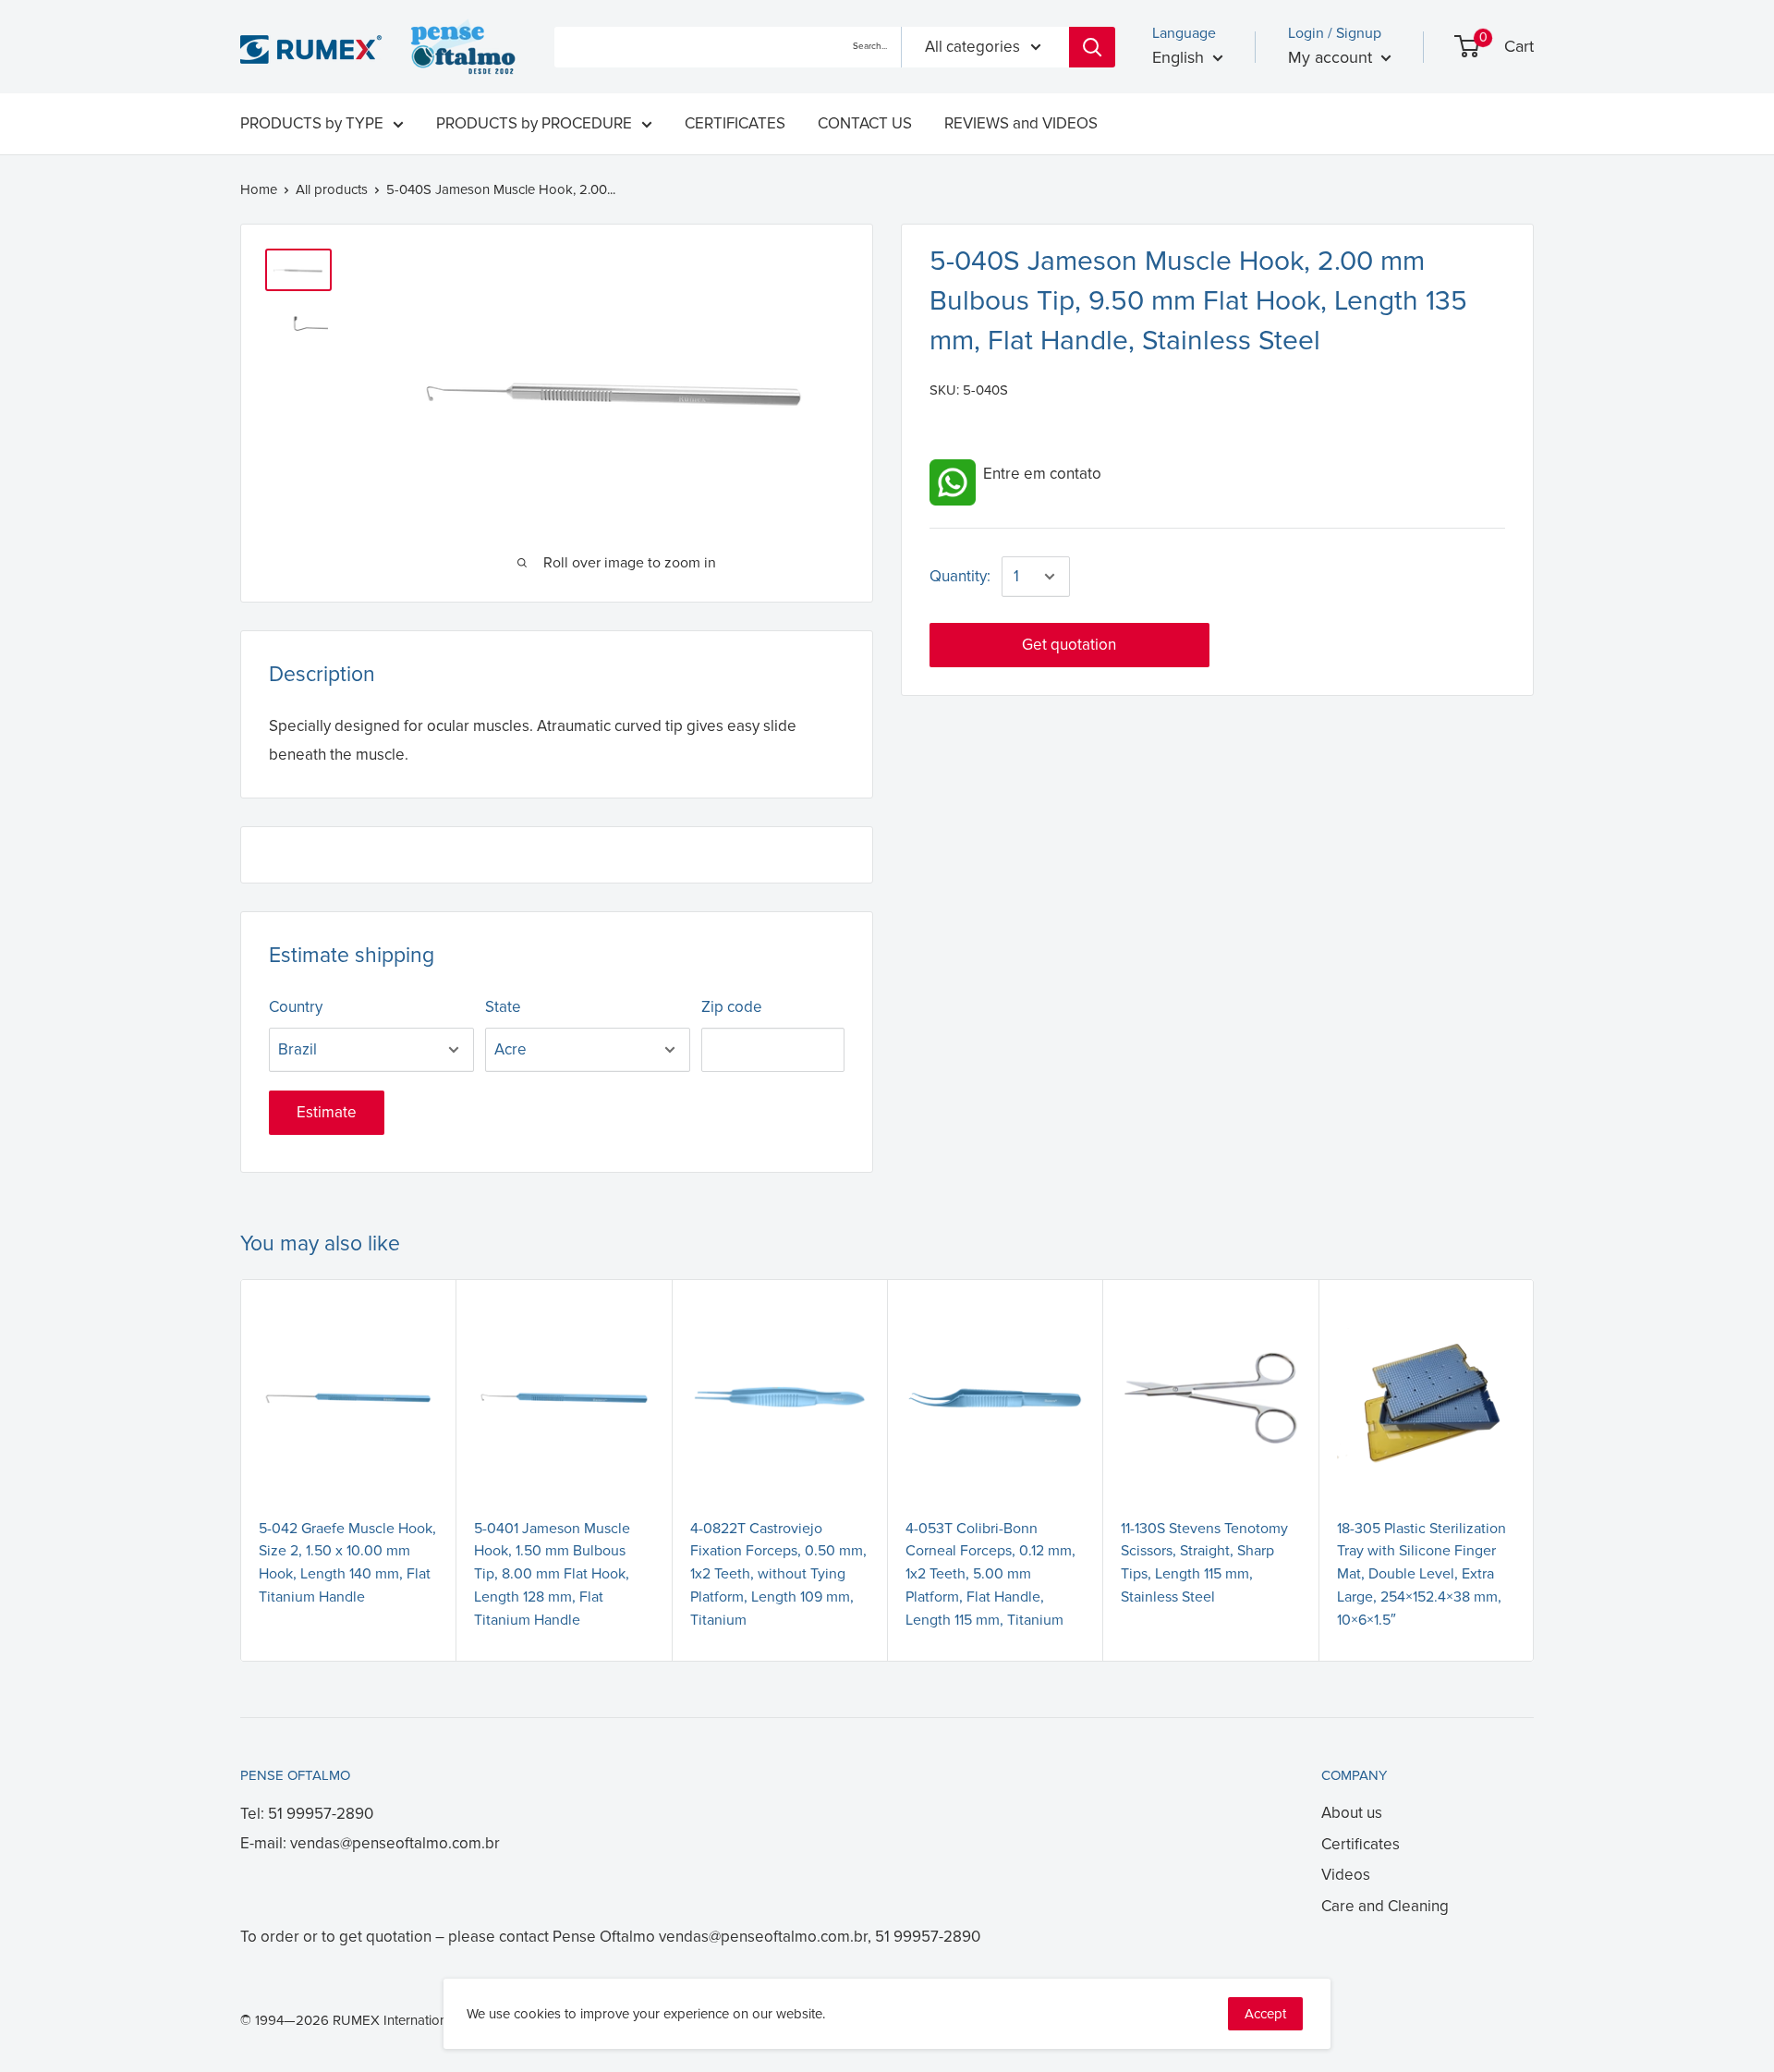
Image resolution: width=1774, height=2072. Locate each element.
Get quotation (1069, 645)
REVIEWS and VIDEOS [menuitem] (1021, 123)
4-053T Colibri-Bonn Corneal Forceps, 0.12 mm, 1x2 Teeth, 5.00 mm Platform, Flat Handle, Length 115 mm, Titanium (990, 1574)
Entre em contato (1039, 474)
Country (296, 1007)
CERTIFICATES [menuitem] (735, 123)
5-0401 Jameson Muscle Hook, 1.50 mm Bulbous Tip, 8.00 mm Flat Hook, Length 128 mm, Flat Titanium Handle (552, 1574)
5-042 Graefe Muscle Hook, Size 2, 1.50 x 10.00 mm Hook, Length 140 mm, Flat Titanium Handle (347, 1563)
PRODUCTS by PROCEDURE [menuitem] (534, 123)
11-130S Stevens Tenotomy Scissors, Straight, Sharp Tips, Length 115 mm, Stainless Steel (1204, 1563)
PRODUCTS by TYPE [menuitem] (312, 123)
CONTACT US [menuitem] (865, 123)
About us (1352, 1813)
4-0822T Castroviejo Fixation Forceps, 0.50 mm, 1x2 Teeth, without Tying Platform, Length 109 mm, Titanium (778, 1574)
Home (259, 189)
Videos (1346, 1875)
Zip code (732, 1007)
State (503, 1007)
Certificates (1361, 1844)
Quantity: (960, 576)
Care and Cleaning (1385, 1906)
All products (332, 189)
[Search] (1092, 47)
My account (1332, 57)
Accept (1265, 2014)
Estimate (327, 1112)
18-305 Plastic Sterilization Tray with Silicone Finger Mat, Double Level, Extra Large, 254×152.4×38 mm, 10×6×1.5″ (1422, 1574)
